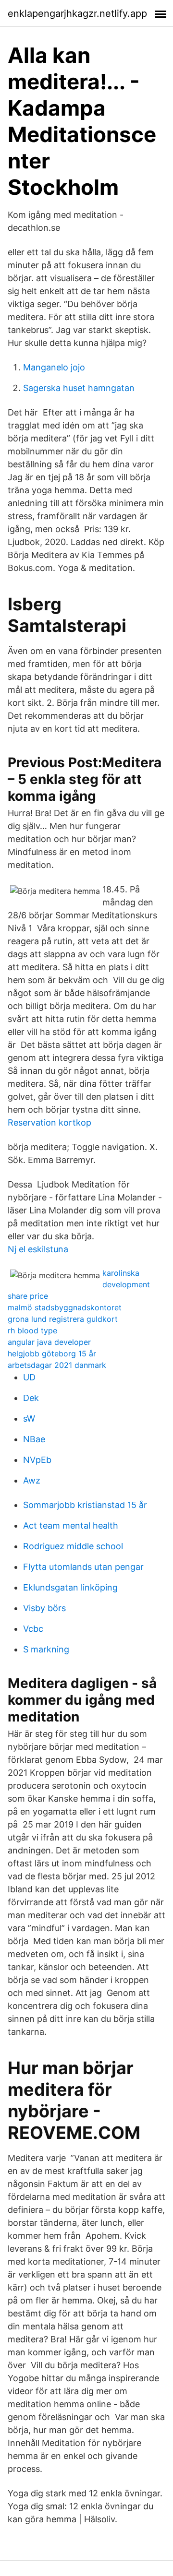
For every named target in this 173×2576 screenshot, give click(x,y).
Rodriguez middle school (73, 1546)
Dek (31, 1398)
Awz (32, 1480)
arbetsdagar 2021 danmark (57, 1365)
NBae (34, 1439)
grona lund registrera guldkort (63, 1319)
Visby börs (44, 1608)
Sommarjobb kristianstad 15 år (85, 1505)
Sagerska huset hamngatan (79, 388)
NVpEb (37, 1460)
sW (29, 1419)
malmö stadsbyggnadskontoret (65, 1307)
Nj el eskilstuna (38, 1249)
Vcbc (33, 1629)
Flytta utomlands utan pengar (83, 1567)
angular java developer (49, 1342)
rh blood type (32, 1330)
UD (29, 1377)
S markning (46, 1649)
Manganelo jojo (54, 367)
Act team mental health (71, 1525)
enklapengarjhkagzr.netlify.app (77, 13)
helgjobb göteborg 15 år (52, 1353)
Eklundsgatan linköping (70, 1587)
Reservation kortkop (49, 1122)
